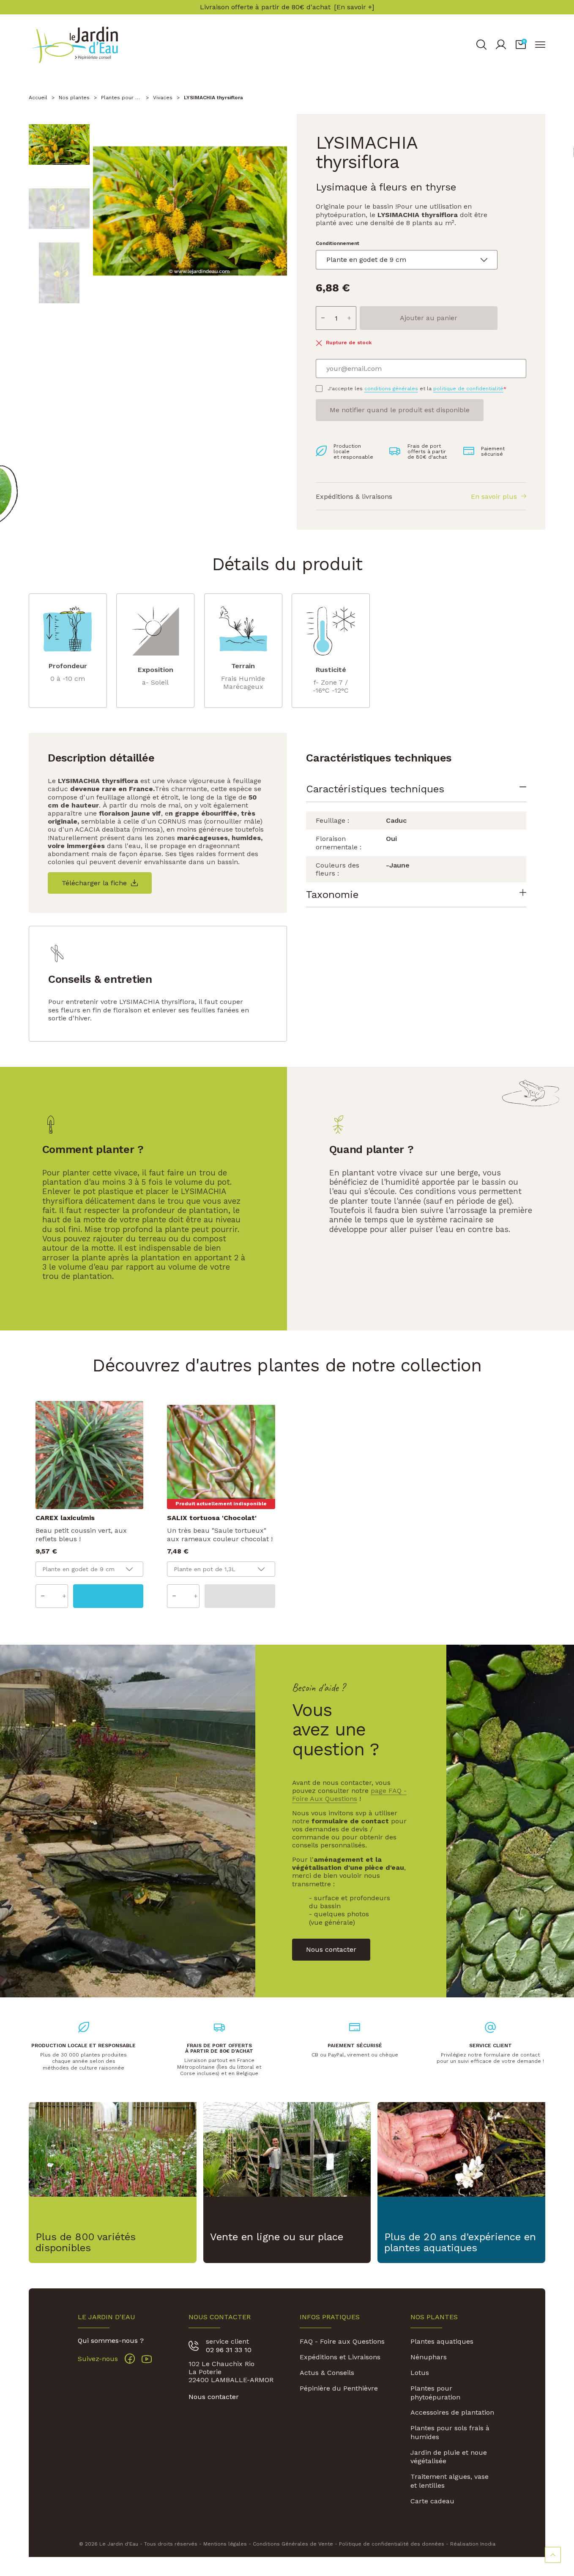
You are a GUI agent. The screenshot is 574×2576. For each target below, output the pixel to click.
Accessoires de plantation (452, 2412)
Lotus (420, 2373)
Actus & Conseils (327, 2373)
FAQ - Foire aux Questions (342, 2341)
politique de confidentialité (468, 389)
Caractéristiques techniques (375, 789)
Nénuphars (429, 2357)
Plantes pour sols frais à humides (450, 2432)
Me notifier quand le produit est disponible (400, 410)
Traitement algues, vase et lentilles (450, 2481)
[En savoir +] (354, 7)
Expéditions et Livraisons (340, 2357)
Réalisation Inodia (473, 2544)
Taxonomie (332, 895)
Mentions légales (225, 2544)
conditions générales (391, 389)
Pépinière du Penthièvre (339, 2388)
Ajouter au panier (429, 318)
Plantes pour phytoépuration (435, 2393)
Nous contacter (214, 2397)
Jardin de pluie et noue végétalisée (449, 2457)
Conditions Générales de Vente (293, 2544)
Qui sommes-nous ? (111, 2341)
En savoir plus (494, 496)
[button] (521, 45)
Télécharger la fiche (94, 883)
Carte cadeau (432, 2501)
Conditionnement (338, 243)
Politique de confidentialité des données (392, 2544)
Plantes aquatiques (442, 2341)
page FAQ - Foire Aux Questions (349, 1795)
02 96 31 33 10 (229, 2350)
